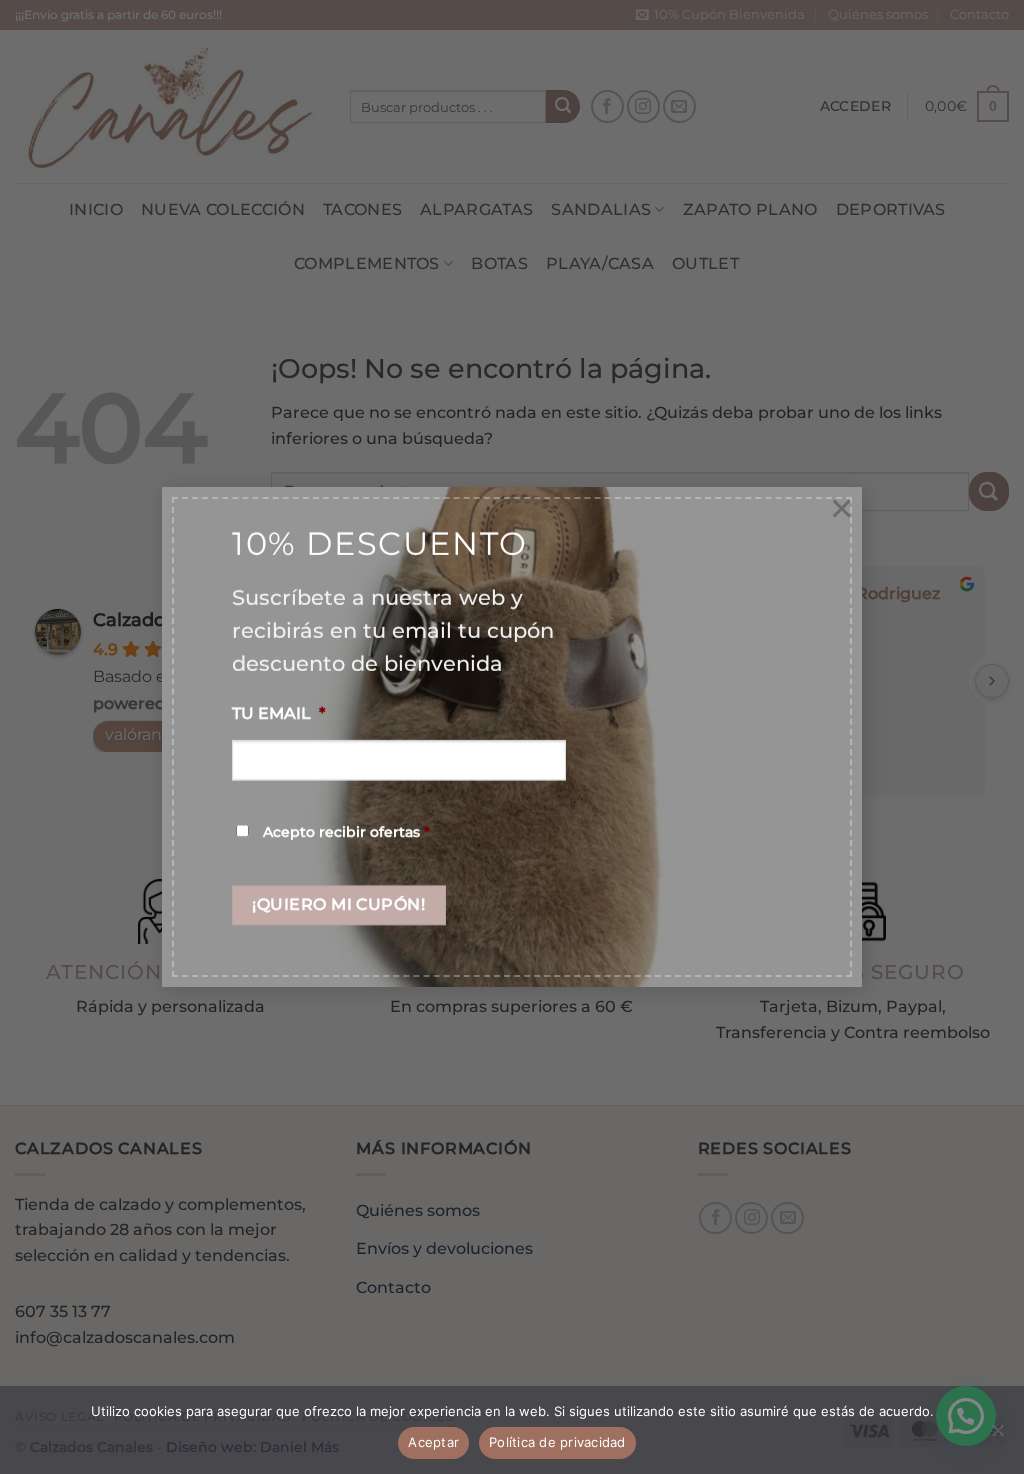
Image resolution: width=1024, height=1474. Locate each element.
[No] (997, 1436)
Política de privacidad (557, 1442)
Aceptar (433, 1442)
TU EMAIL (278, 714)
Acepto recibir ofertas (346, 832)
